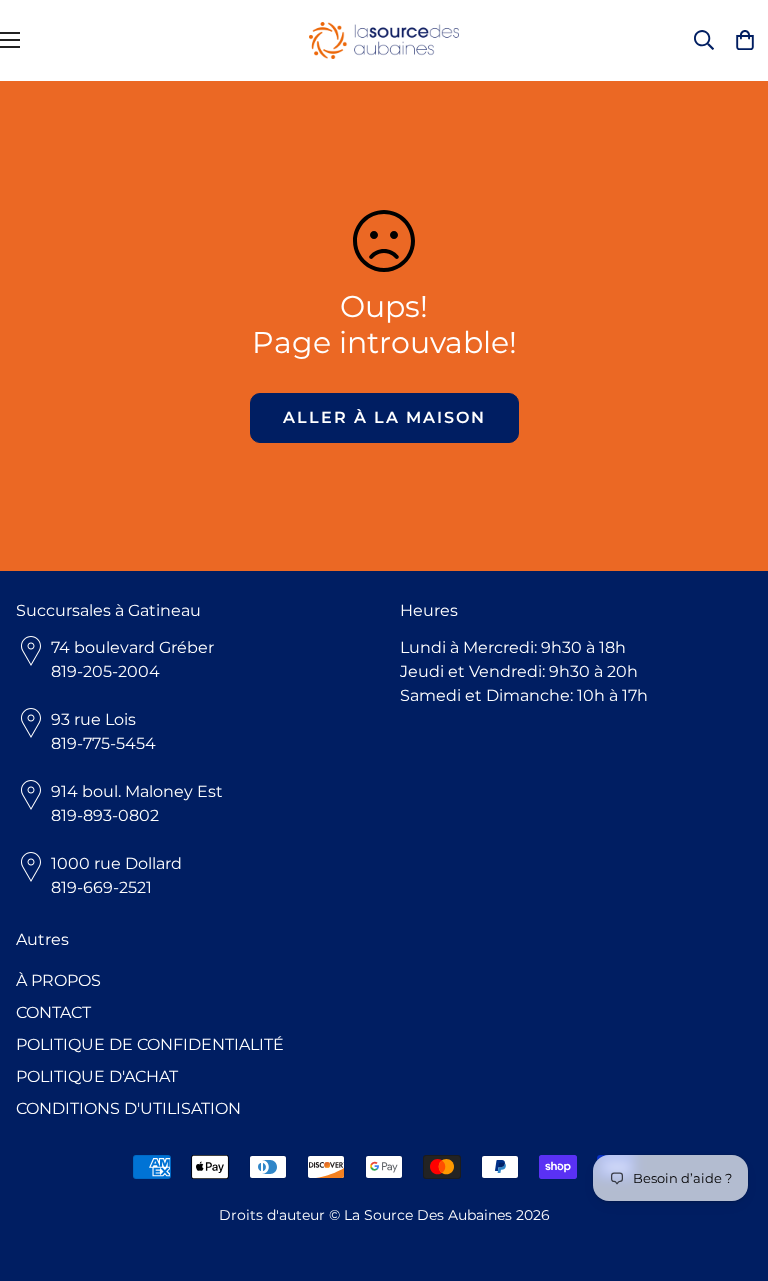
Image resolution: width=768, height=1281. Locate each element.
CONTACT (53, 1012)
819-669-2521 (101, 887)
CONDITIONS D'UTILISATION (128, 1108)
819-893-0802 (105, 815)
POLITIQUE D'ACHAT (97, 1076)
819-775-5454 (103, 743)
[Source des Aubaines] (384, 40)
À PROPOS (58, 980)
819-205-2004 (105, 671)
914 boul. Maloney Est (137, 791)
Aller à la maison (384, 417)
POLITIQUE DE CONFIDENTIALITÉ (150, 1044)
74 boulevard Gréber (132, 647)
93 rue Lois (93, 719)
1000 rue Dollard (116, 863)
